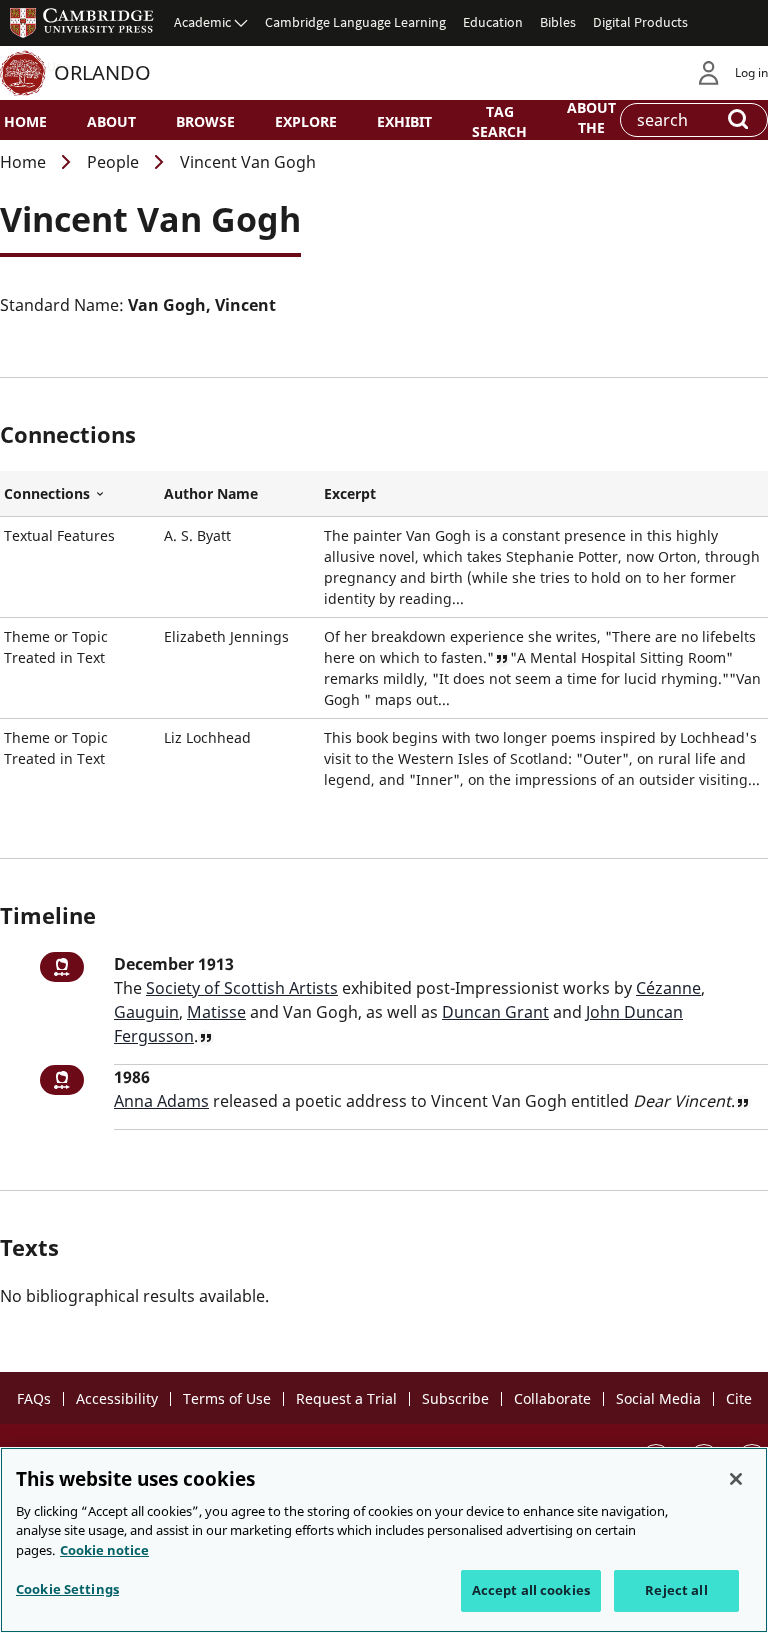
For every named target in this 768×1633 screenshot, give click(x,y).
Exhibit (404, 121)
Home (25, 121)
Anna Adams (161, 1101)
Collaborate (552, 1398)
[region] (384, 1540)
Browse (205, 121)
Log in (751, 72)
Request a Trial (346, 1398)
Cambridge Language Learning (355, 22)
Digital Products (640, 22)
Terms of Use (227, 1398)
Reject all (676, 1590)
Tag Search (499, 121)
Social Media (658, 1398)
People (113, 162)
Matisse (216, 1012)
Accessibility (117, 1398)
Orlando (102, 72)
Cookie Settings (67, 1589)
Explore (306, 121)
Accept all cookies (531, 1590)
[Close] (736, 1479)
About (111, 121)
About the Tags (591, 126)
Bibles (558, 22)
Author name (211, 493)
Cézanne (668, 988)
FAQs (34, 1398)
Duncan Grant (495, 1012)
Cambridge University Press (82, 22)
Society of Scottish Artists (242, 988)
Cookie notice (104, 1550)
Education (493, 22)
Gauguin (146, 1012)
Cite (739, 1398)
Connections (80, 494)
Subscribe (455, 1398)
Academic (202, 22)
